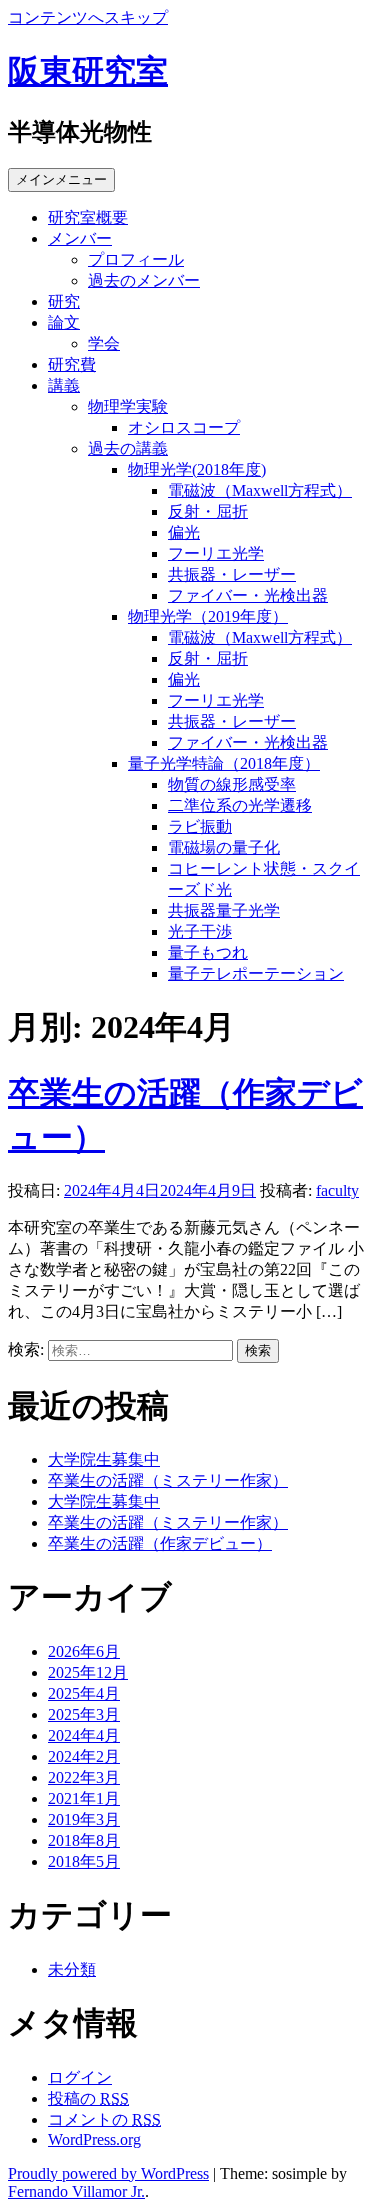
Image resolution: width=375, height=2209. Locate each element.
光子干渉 (200, 931)
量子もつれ (208, 952)
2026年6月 (84, 1651)
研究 (64, 301)
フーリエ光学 (216, 553)
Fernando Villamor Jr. (76, 2191)
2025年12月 (88, 1672)
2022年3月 (84, 1777)
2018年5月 (84, 1861)
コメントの (104, 2119)
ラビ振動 (200, 826)
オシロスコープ (184, 427)
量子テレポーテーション (256, 973)
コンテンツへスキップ (88, 17)
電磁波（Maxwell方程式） (260, 490)
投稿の (88, 2098)
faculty (337, 1190)
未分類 (72, 1969)
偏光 (184, 532)
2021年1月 (84, 1798)
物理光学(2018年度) (197, 469)
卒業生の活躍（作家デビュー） (160, 1543)
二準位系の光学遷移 (240, 805)
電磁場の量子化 (224, 847)
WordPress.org (94, 2139)
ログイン (80, 2077)
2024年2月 (84, 1756)
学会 (104, 343)
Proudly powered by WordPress (108, 2173)
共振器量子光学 (224, 910)
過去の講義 (128, 448)
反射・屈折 (208, 511)
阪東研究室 (88, 71)
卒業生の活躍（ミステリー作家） (168, 1480)
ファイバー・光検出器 (248, 595)
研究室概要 (88, 217)
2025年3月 (84, 1714)
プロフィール (136, 259)
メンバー (80, 238)
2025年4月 (84, 1693)
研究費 (72, 364)
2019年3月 (84, 1819)
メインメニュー (61, 179)
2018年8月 (84, 1840)
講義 (64, 385)
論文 (64, 322)
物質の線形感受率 (232, 784)
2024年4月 (84, 1735)
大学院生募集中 (104, 1459)
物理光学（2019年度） (208, 616)
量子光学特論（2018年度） (224, 763)
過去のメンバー (144, 280)
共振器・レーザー (232, 574)
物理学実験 (128, 406)
